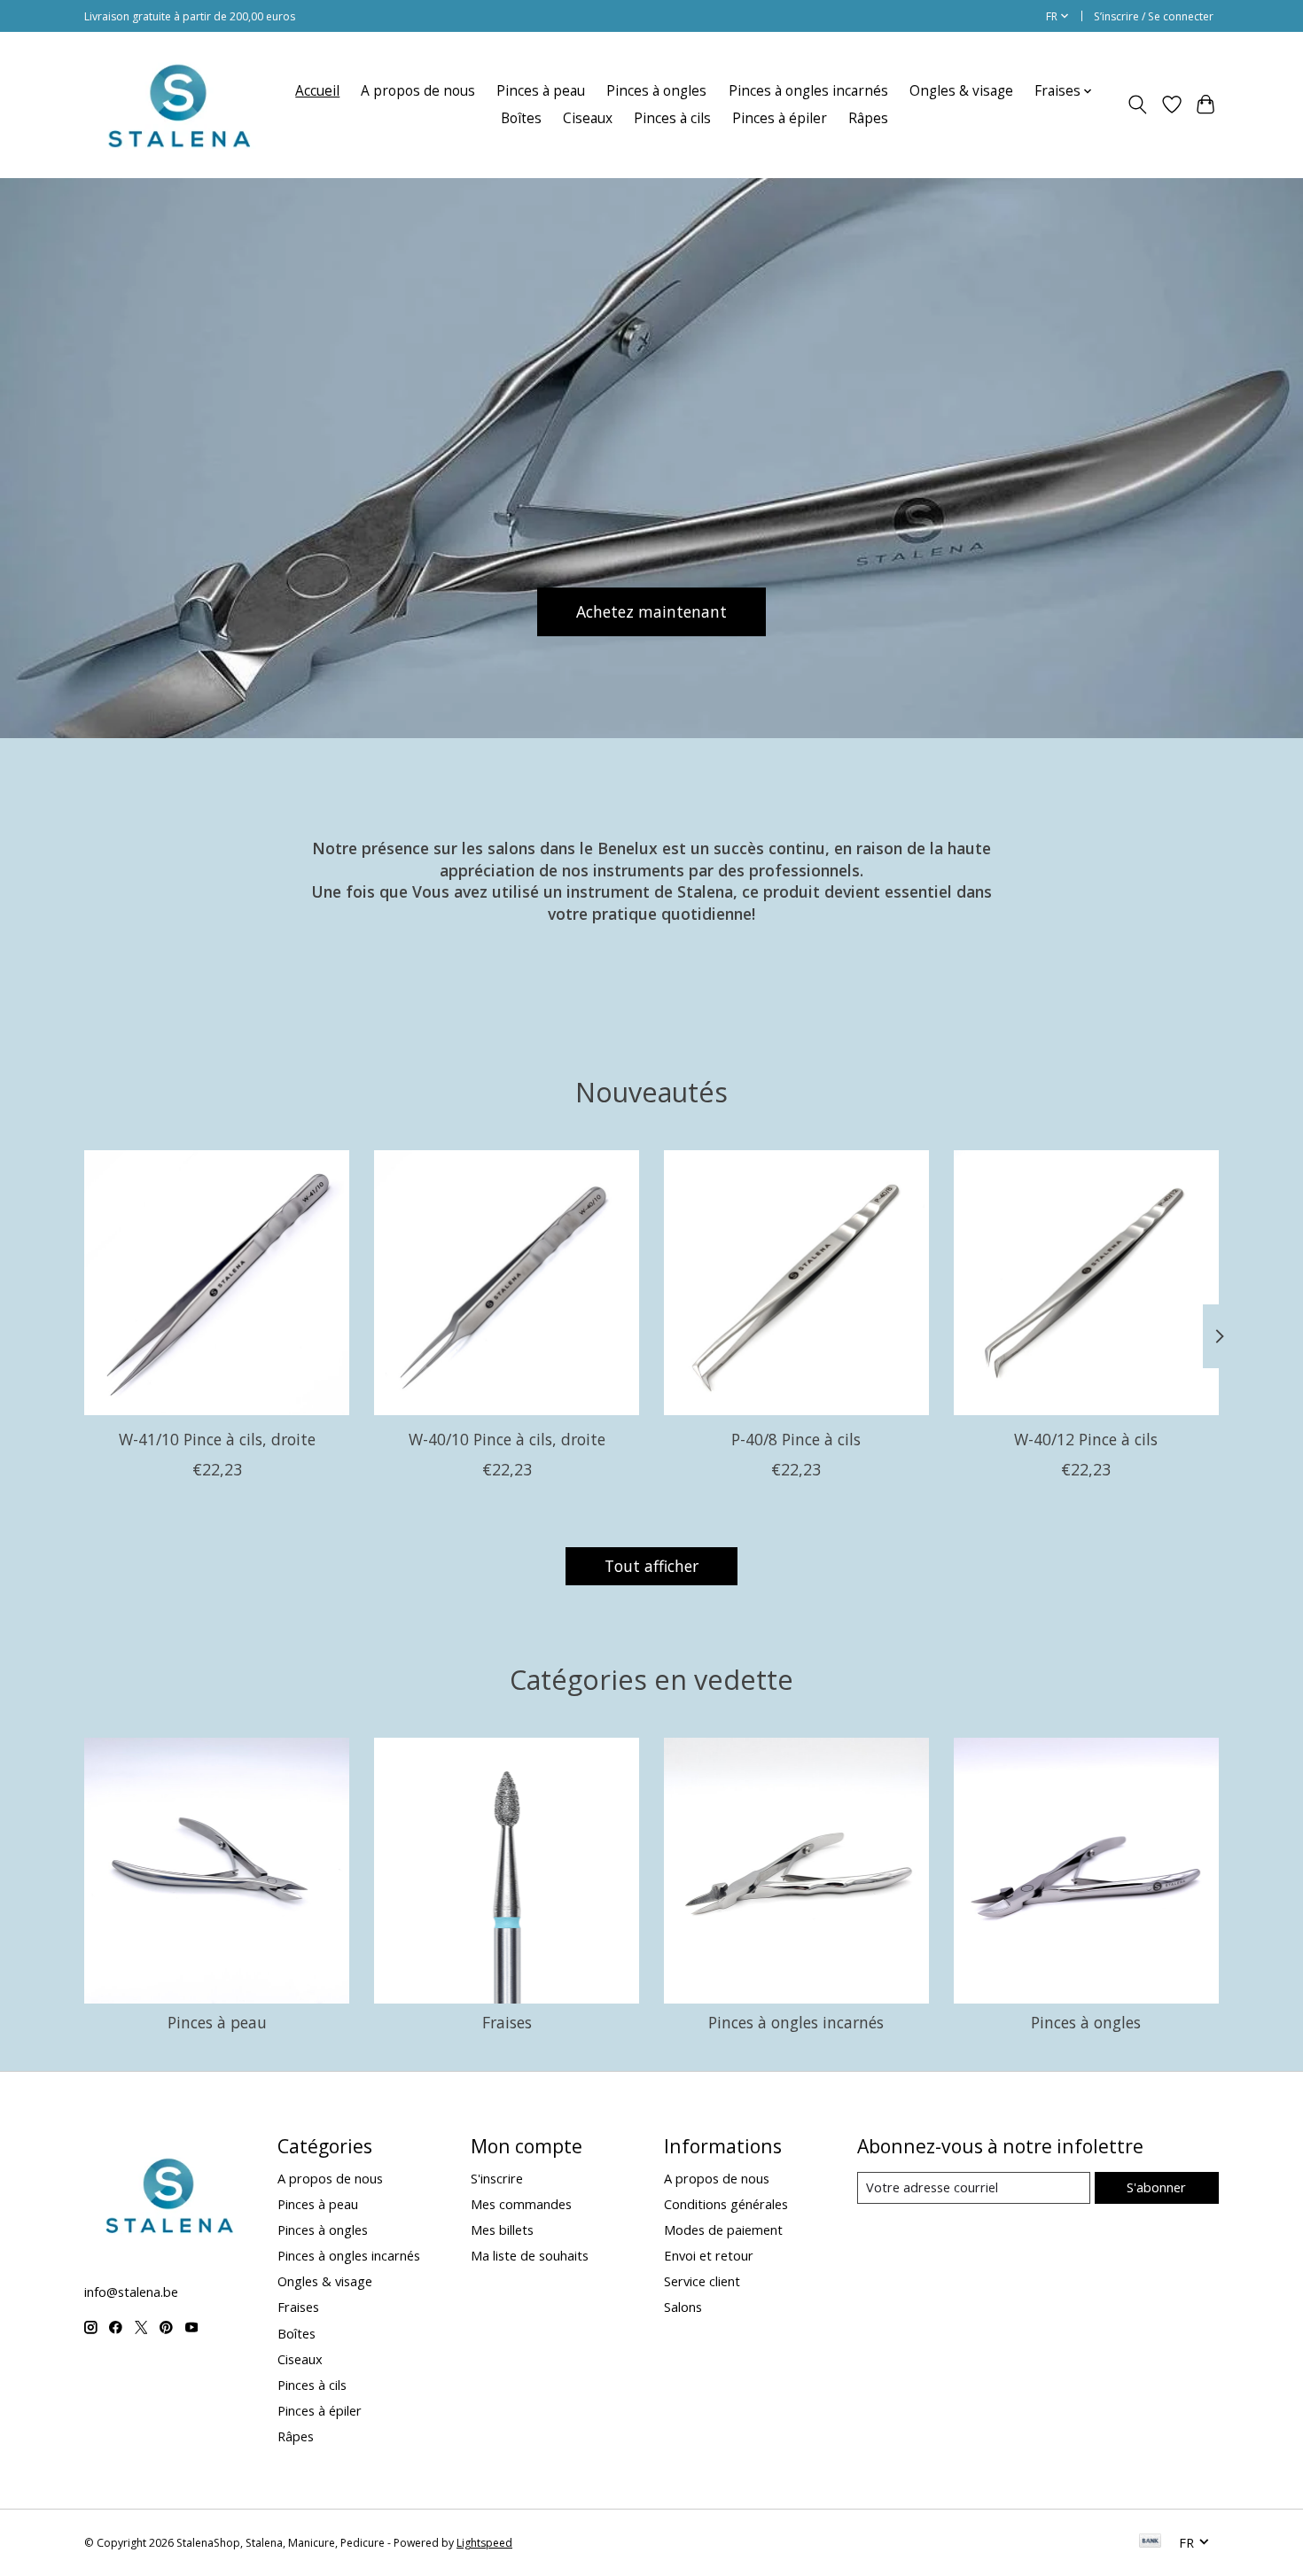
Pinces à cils (672, 118)
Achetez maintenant (651, 611)
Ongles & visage (961, 91)
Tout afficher (651, 1566)
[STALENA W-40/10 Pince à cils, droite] (507, 1283)
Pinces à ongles (656, 91)
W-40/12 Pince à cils (1086, 1439)
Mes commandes (521, 2204)
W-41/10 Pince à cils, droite (217, 1439)
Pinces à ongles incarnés (808, 91)
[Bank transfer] (1151, 2542)
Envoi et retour (709, 2255)
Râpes (868, 118)
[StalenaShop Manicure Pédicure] (178, 105)
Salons (683, 2307)
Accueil (317, 91)
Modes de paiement (723, 2230)
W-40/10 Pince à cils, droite (507, 1439)
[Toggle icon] (1138, 105)
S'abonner (1156, 2187)
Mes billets (502, 2230)
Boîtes (521, 118)
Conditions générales (726, 2204)
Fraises (507, 2022)
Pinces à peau (541, 91)
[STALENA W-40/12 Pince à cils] (1086, 1283)
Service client (702, 2281)
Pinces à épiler (780, 118)
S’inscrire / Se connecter (1154, 16)
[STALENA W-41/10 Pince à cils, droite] (217, 1283)
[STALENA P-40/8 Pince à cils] (796, 1283)
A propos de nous (418, 91)
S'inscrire (497, 2178)
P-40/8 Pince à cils (796, 1439)
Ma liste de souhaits (530, 2255)
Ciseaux (588, 118)
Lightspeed (484, 2543)
